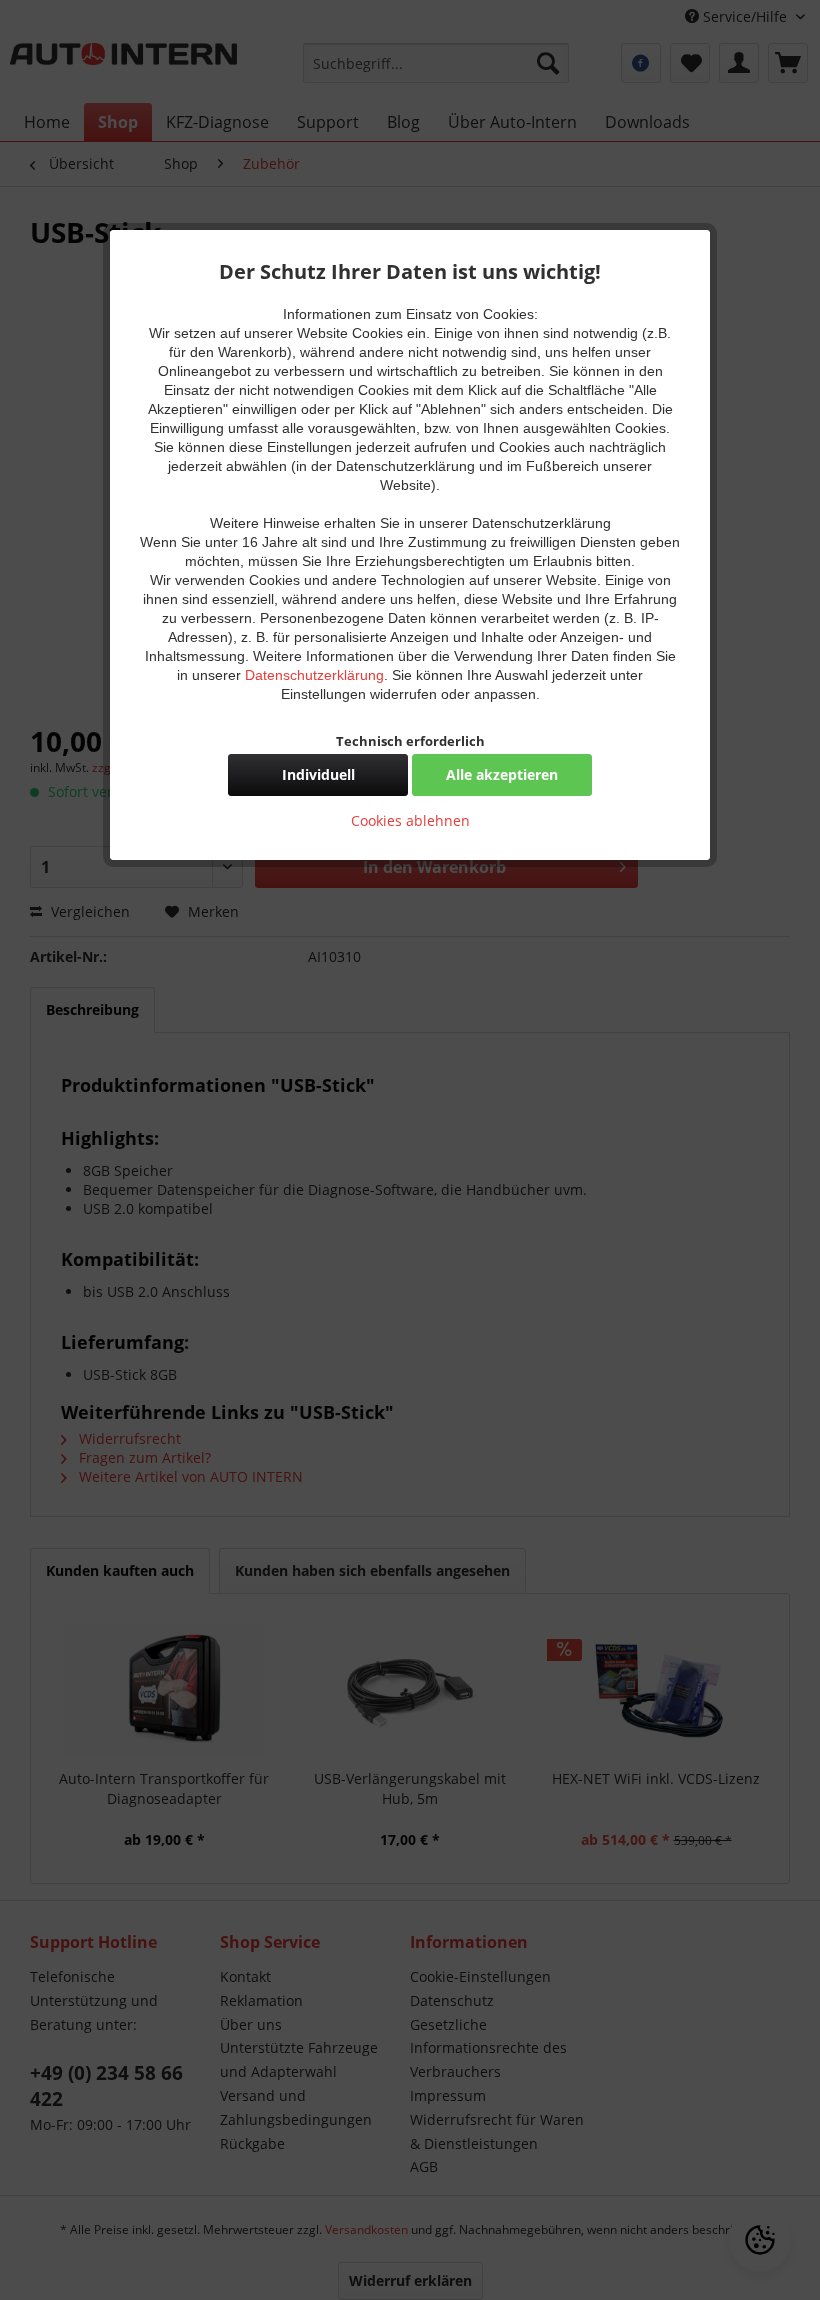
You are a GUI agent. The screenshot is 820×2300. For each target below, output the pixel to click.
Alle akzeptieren (502, 774)
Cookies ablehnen (410, 820)
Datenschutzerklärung (314, 675)
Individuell (318, 774)
